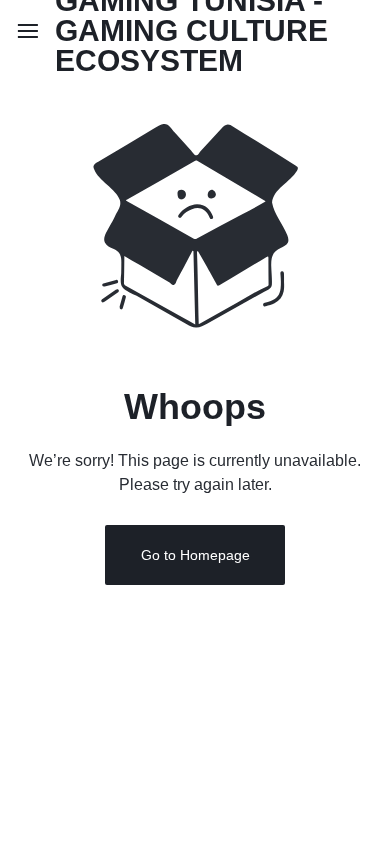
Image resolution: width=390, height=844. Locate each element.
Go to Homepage (195, 555)
